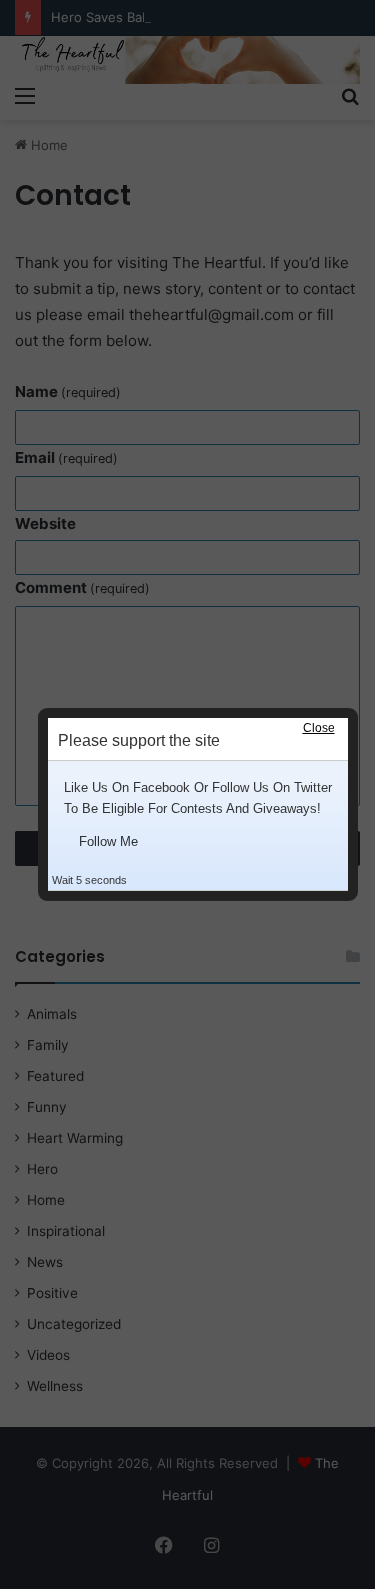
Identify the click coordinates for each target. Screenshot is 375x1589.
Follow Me (108, 841)
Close (319, 728)
